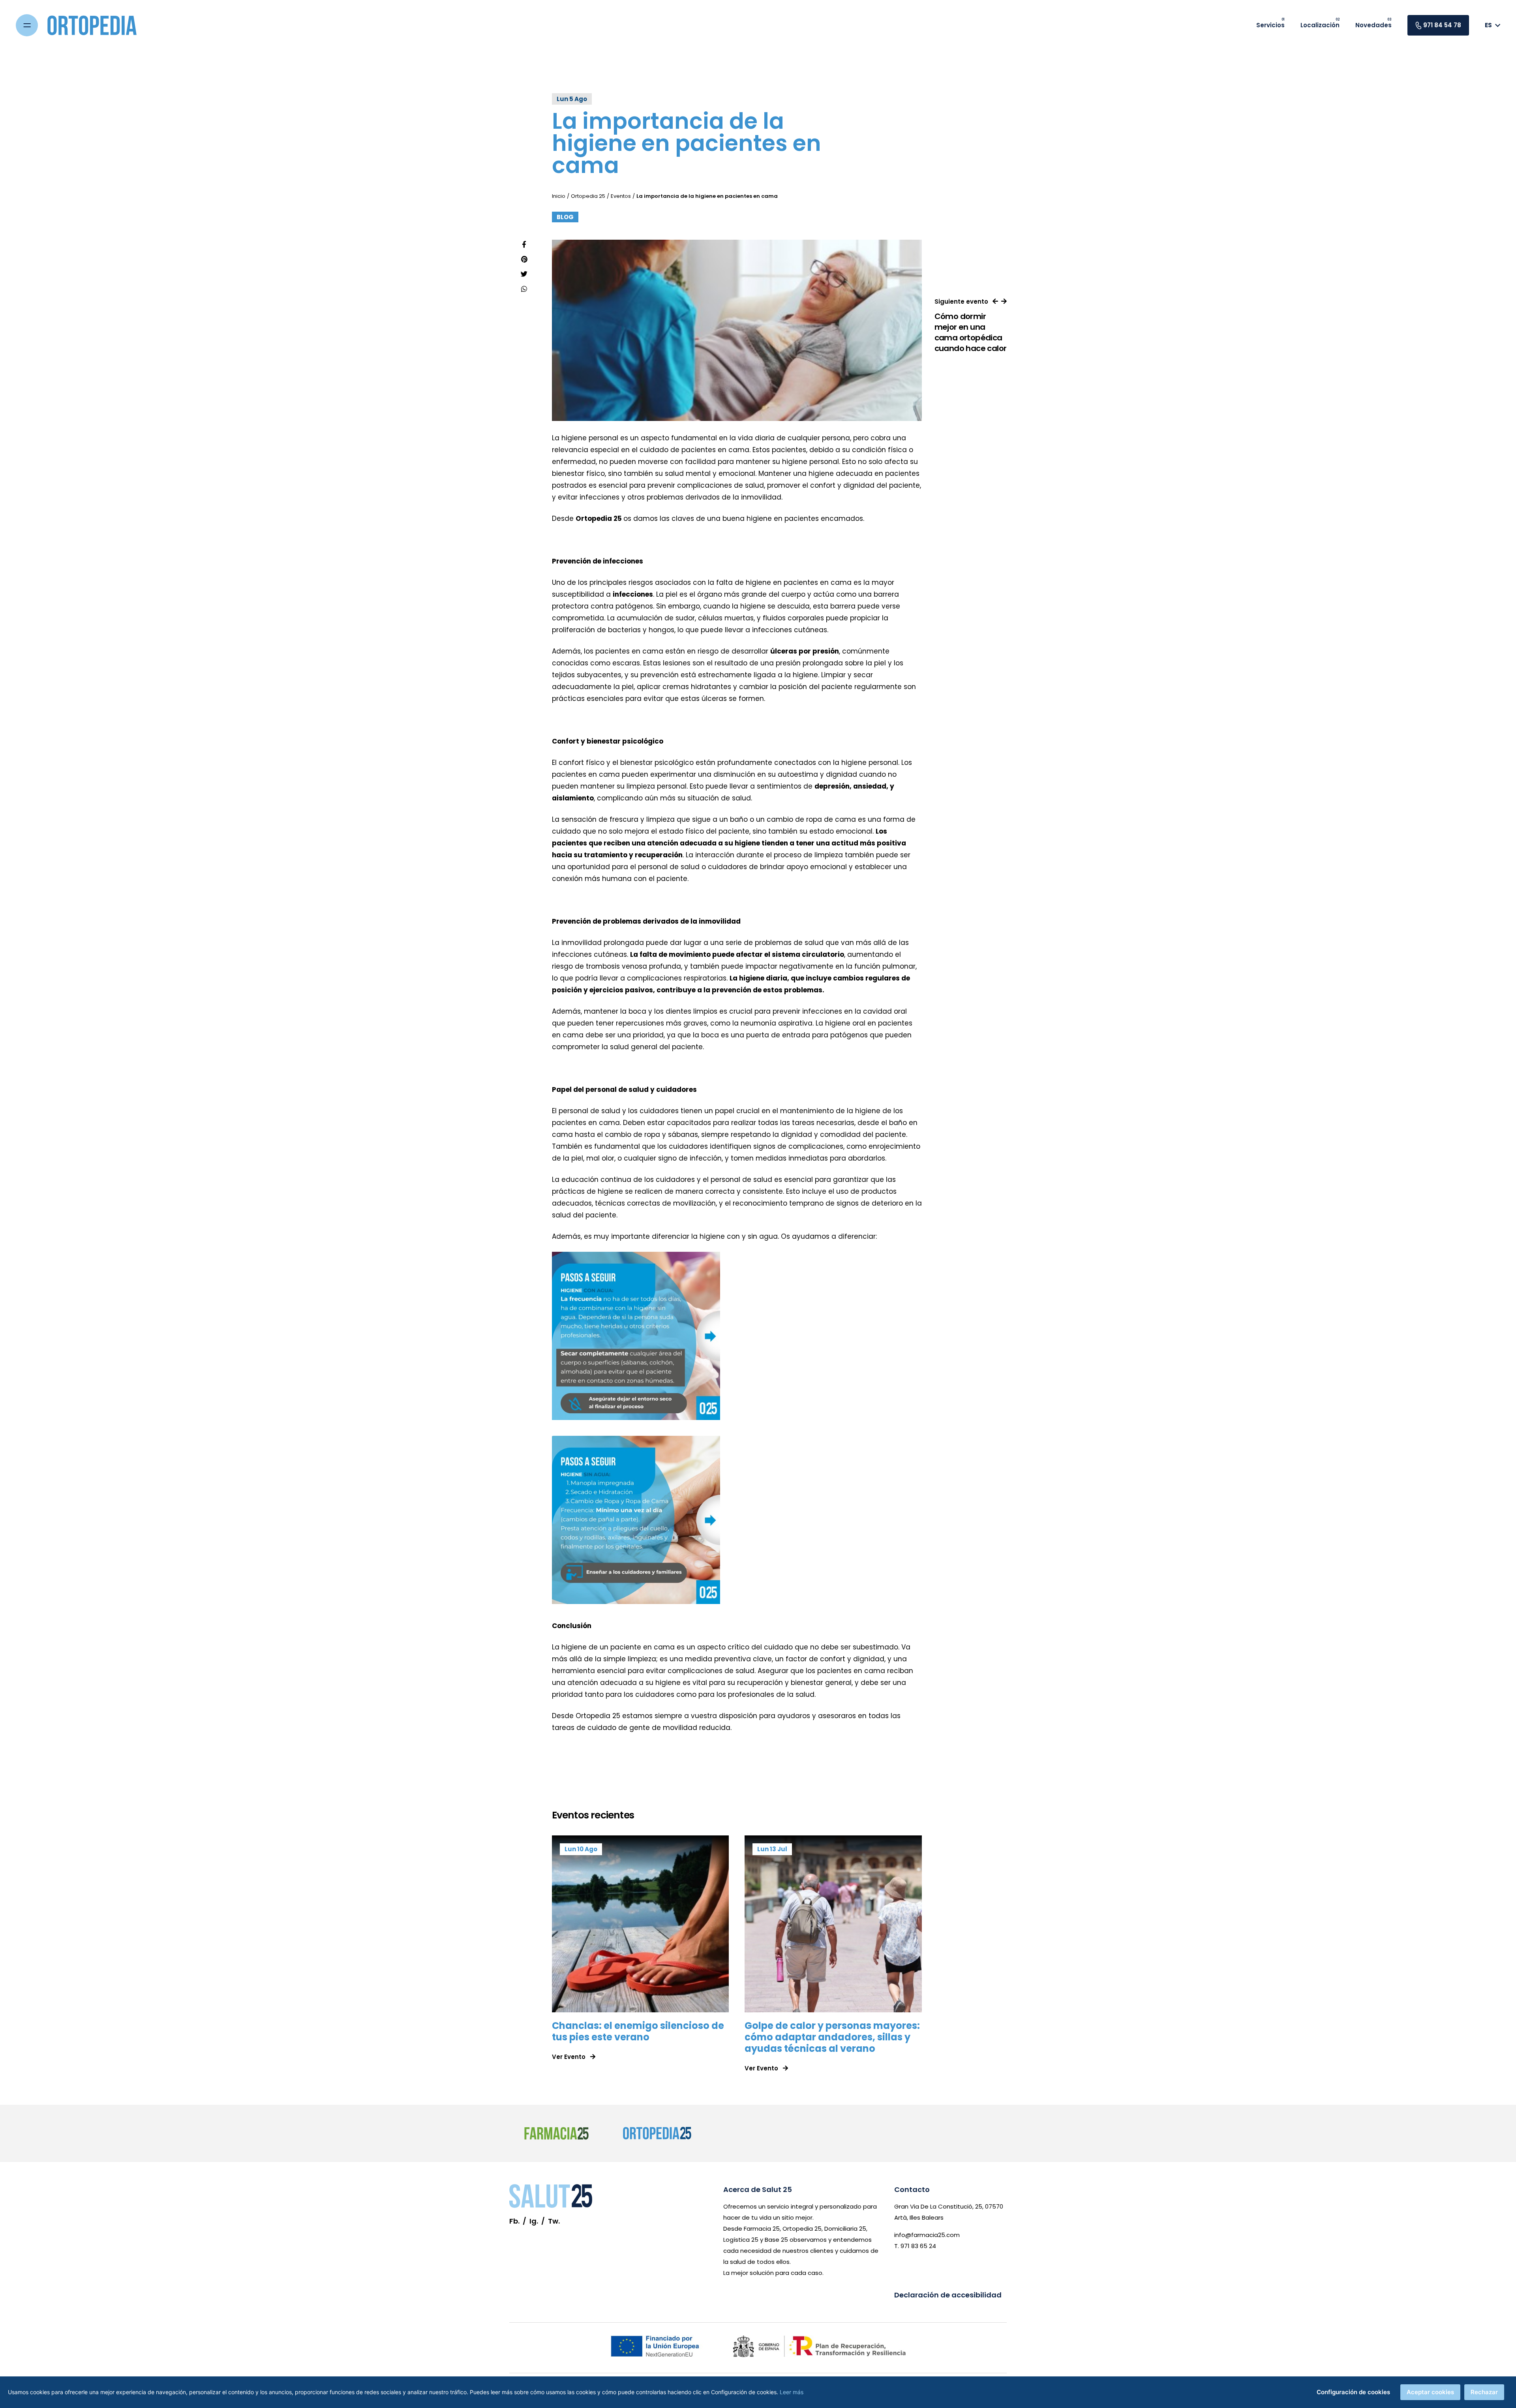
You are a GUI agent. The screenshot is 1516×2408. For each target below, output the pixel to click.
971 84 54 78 (1442, 25)
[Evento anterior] (995, 302)
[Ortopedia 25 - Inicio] (101, 25)
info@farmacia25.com (927, 2235)
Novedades (1373, 25)
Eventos (621, 196)
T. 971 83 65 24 (915, 2246)
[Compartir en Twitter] (524, 274)
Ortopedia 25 (588, 196)
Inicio (559, 196)
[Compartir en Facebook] (524, 244)
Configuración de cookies (1353, 2392)
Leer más (792, 2392)
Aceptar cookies (1430, 2392)
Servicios (1270, 25)
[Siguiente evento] (1004, 302)
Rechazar (1484, 2392)
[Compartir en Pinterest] (524, 259)
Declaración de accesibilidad (948, 2295)
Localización (1320, 25)
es (1488, 25)
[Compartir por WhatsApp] (524, 289)
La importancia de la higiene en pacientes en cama (707, 196)
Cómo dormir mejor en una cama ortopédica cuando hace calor (971, 332)
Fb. (514, 2221)
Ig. (534, 2221)
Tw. (554, 2221)
